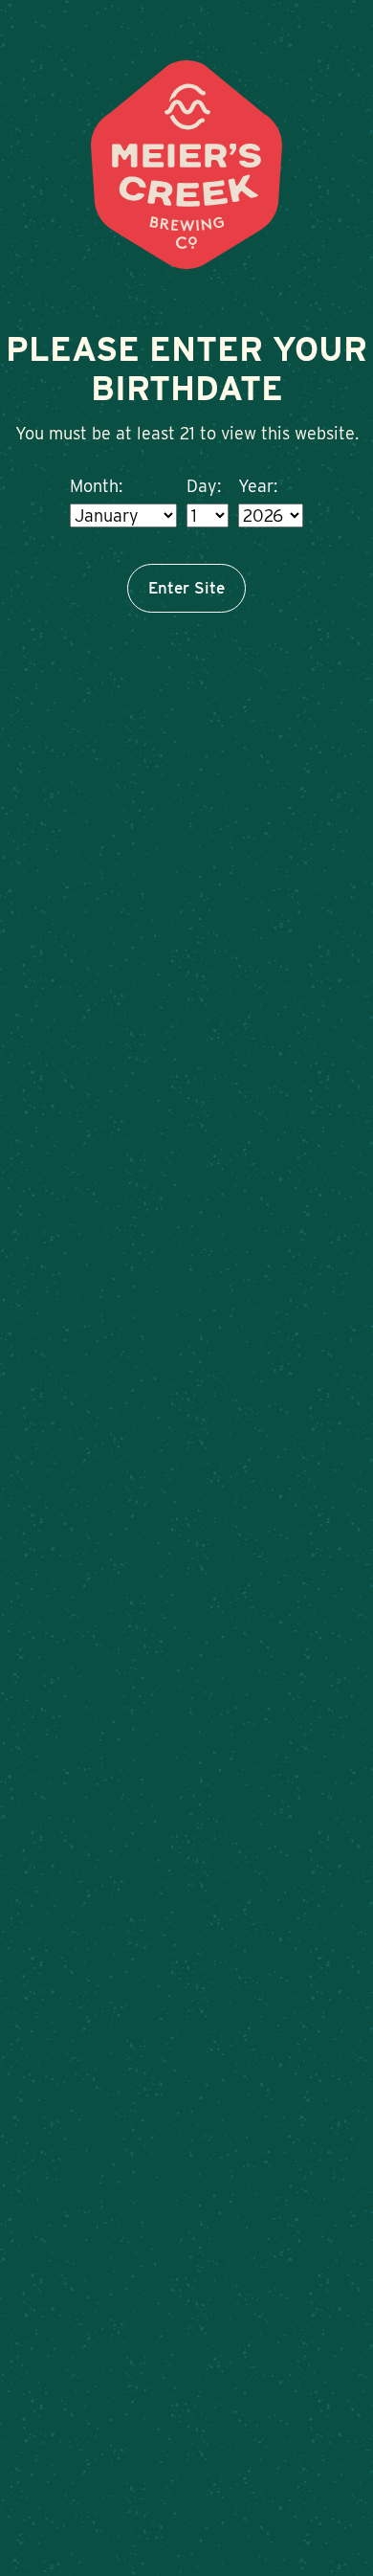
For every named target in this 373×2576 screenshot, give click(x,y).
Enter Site (186, 588)
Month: (96, 486)
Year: (258, 486)
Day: (204, 486)
